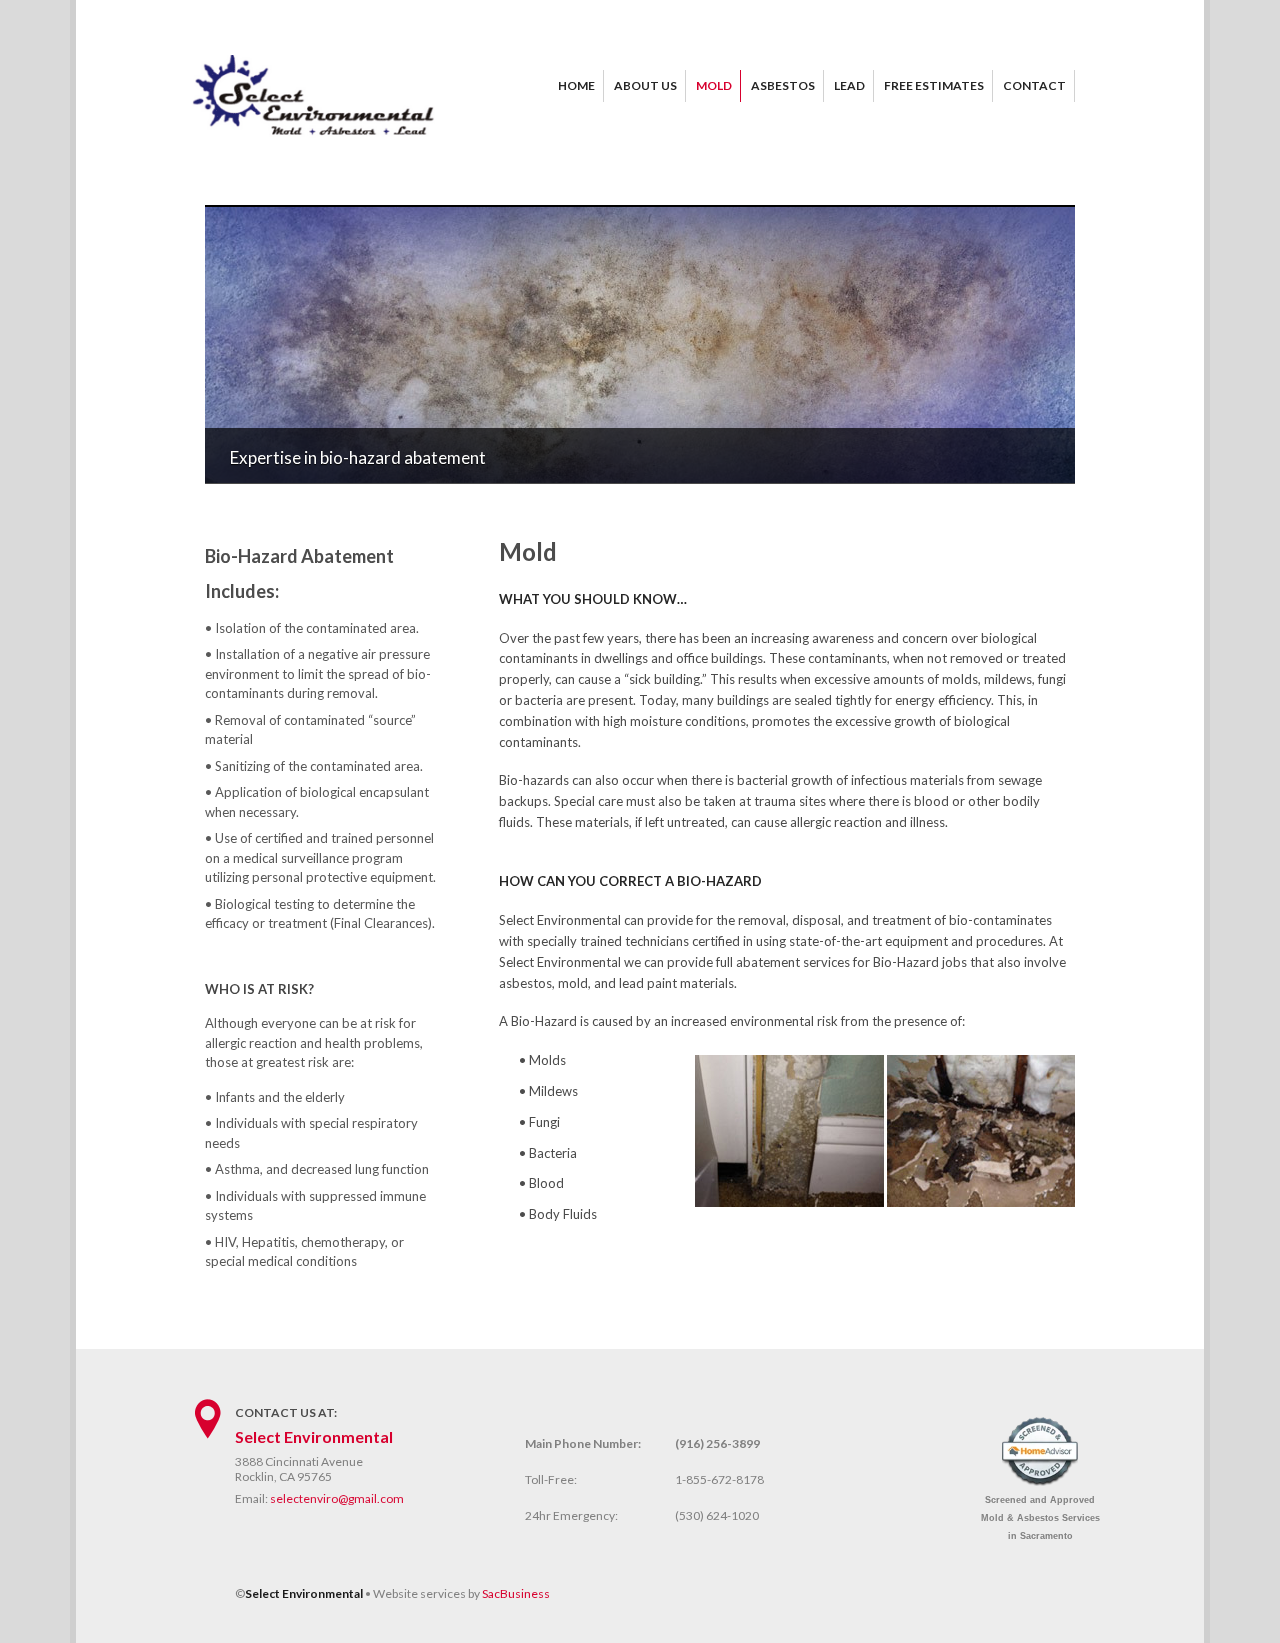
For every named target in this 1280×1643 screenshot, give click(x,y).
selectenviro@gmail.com (337, 1498)
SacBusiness (516, 1593)
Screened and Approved (1040, 1518)
